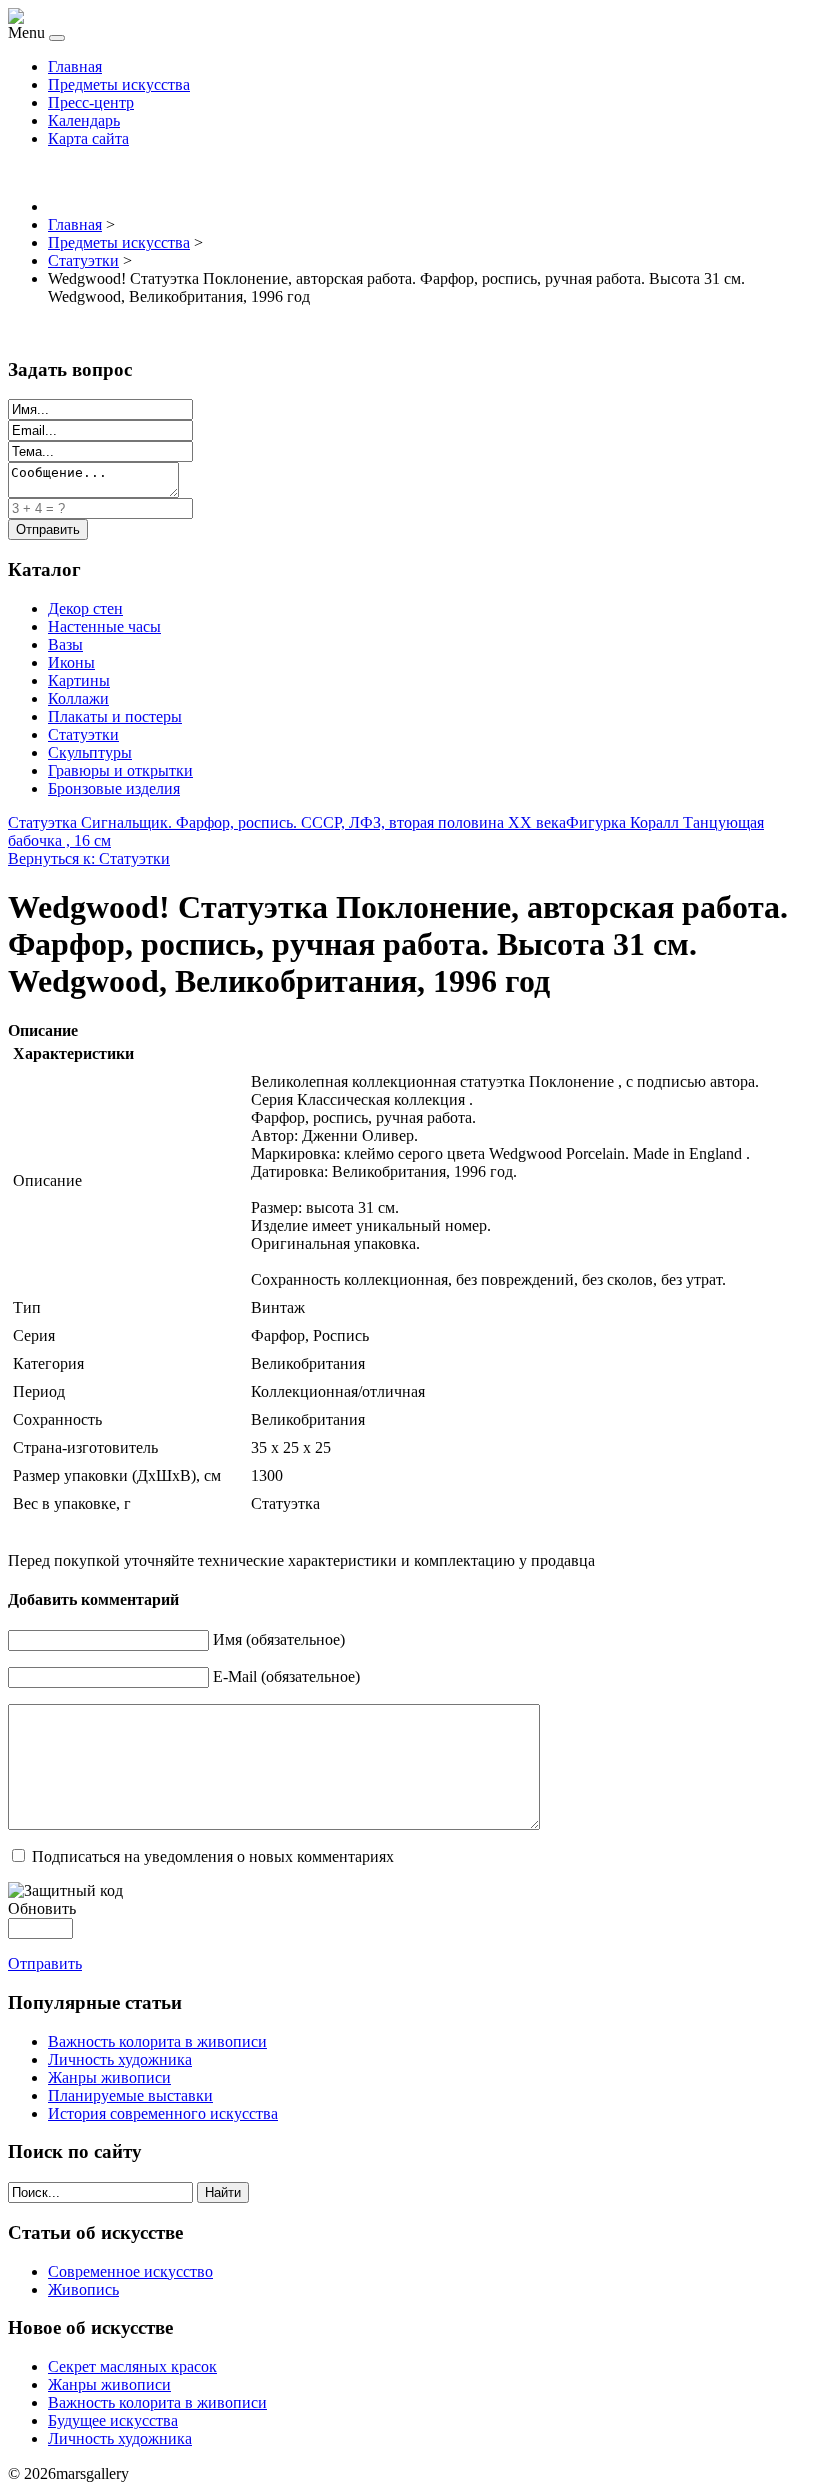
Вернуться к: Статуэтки (89, 858)
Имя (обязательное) (279, 1639)
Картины (79, 680)
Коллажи (78, 698)
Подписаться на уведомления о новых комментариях (213, 1856)
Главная (75, 66)
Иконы (71, 662)
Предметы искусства (119, 84)
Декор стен (85, 608)
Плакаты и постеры (115, 716)
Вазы (65, 644)
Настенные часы (104, 626)
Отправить (45, 1963)
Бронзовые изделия (114, 788)
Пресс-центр (91, 102)
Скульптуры (90, 752)
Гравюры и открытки (120, 770)
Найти (223, 2192)
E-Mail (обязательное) (286, 1676)
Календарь (84, 120)
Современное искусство (130, 2271)
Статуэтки (83, 734)
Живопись (83, 2289)
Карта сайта (88, 138)
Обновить (42, 1908)
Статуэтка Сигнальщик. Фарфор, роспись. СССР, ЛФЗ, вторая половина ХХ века (287, 822)
